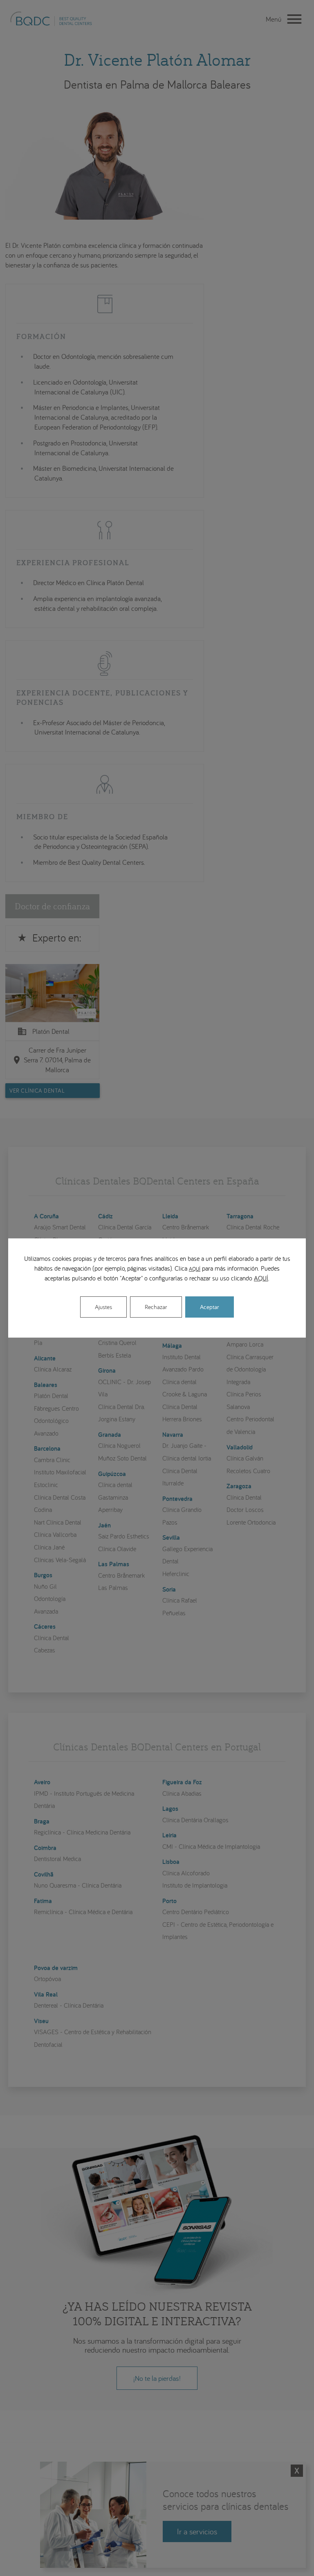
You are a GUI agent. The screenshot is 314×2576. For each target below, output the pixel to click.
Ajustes (103, 1307)
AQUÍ (195, 1269)
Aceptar (210, 1307)
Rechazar (156, 1307)
